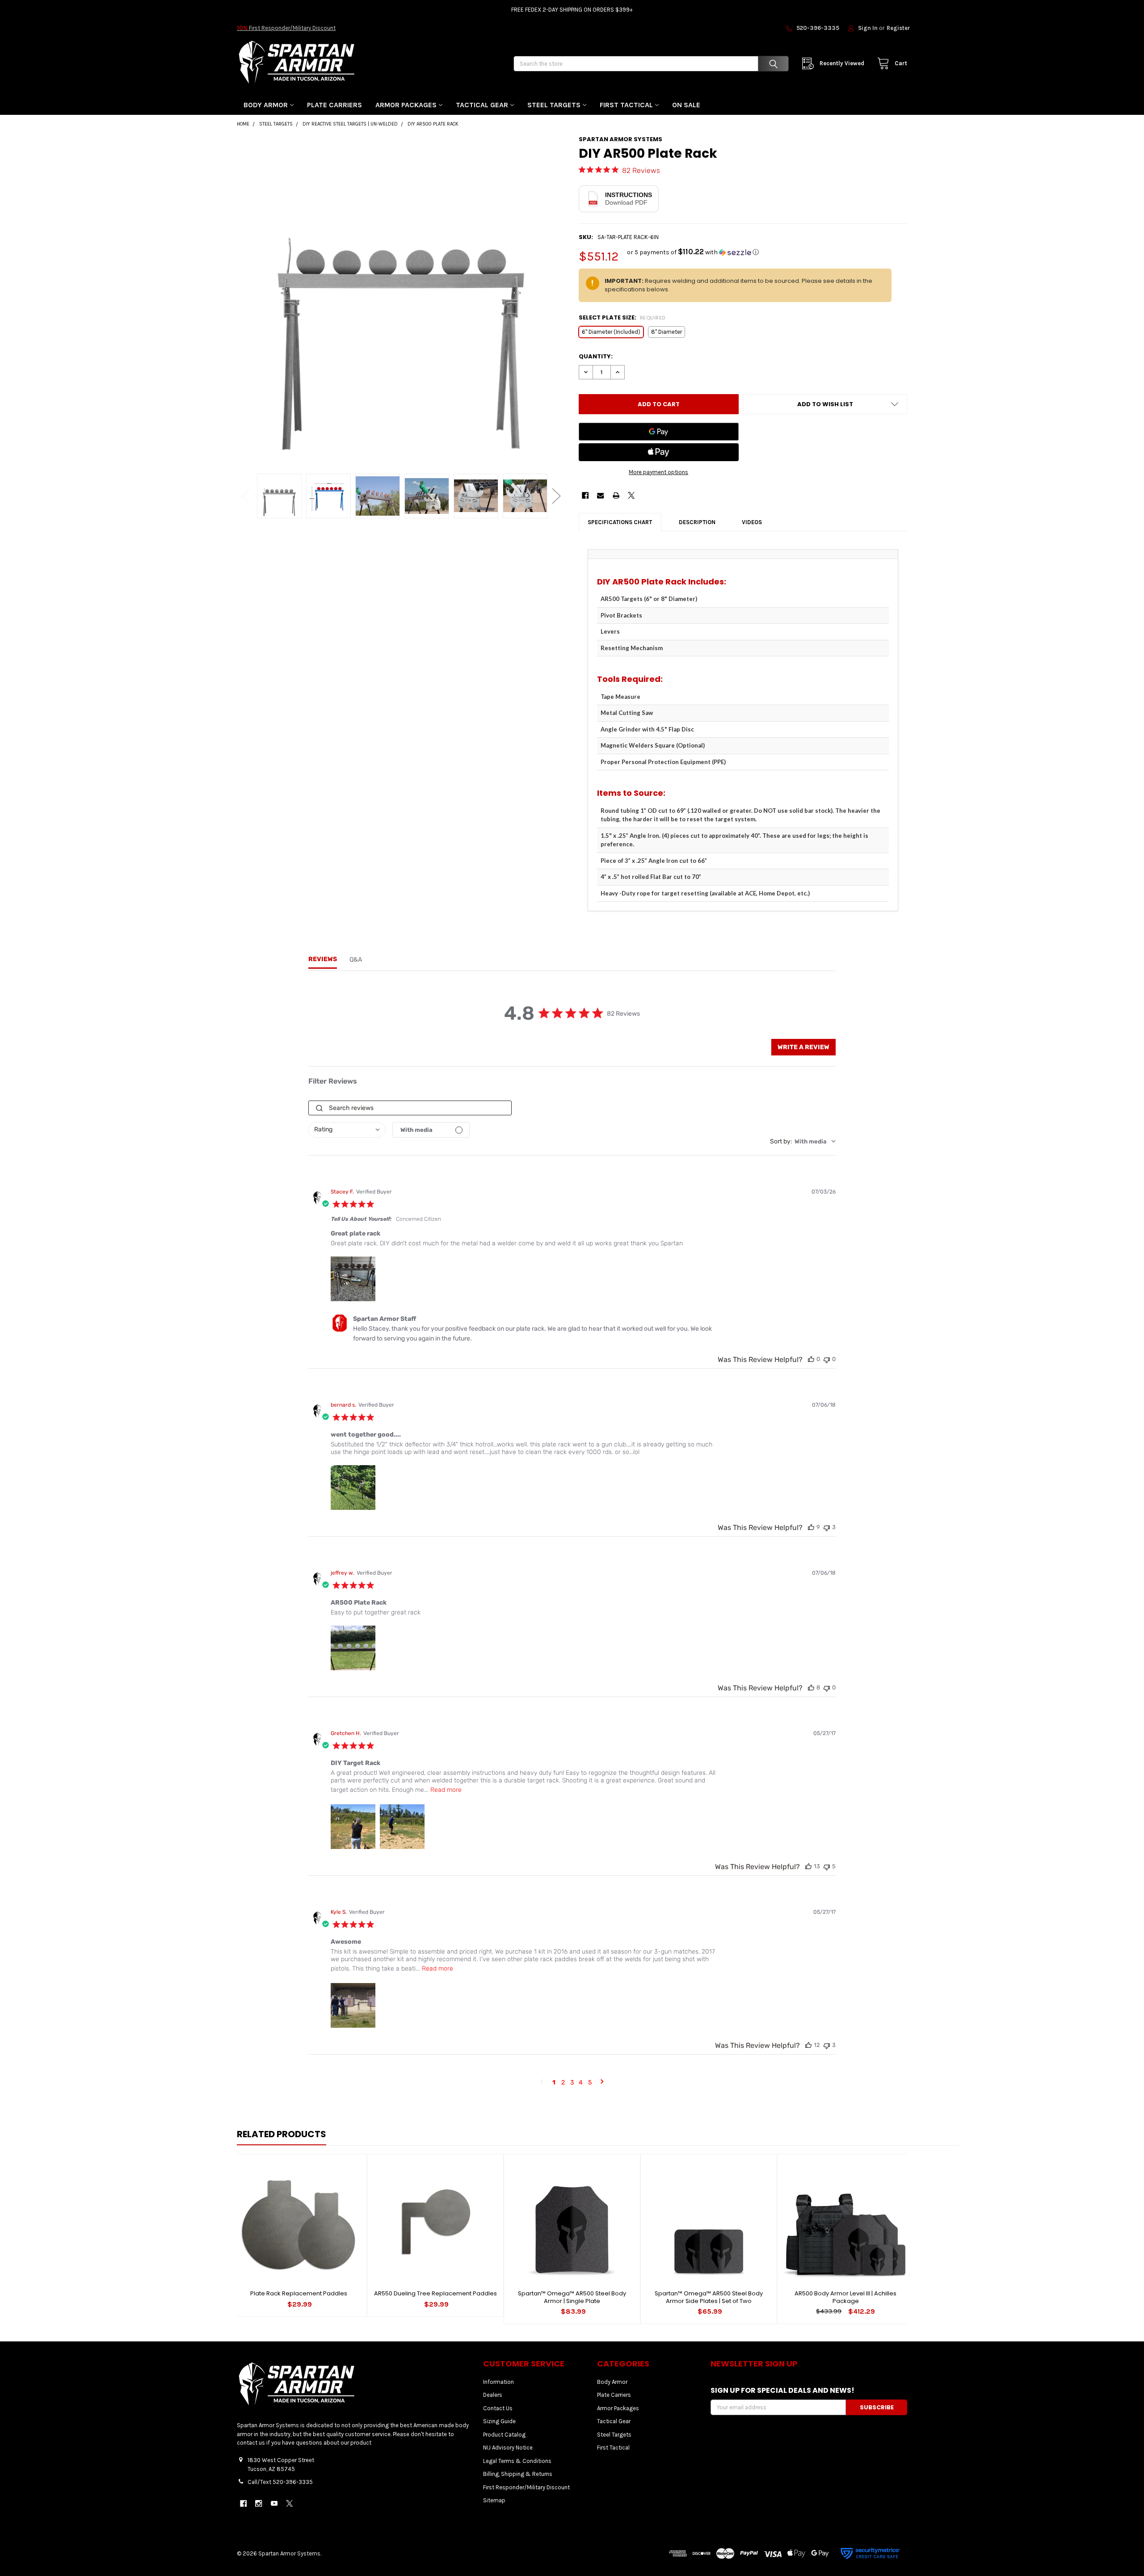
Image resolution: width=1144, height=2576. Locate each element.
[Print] (616, 495)
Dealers (493, 2395)
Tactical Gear (482, 105)
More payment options (658, 472)
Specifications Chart (620, 522)
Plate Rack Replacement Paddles (299, 2293)
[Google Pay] (659, 432)
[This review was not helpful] (827, 1359)
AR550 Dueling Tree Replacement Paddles (435, 2293)
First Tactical (626, 105)
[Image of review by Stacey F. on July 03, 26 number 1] (353, 1279)
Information (498, 2382)
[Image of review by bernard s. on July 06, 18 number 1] (353, 1488)
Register (898, 28)
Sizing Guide (499, 2421)
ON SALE (686, 105)
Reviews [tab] (323, 959)
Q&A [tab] (356, 960)
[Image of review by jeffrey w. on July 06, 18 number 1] (353, 1648)
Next (556, 496)
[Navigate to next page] (602, 2083)
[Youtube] (274, 2503)
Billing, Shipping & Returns (518, 2474)
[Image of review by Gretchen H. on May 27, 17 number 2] (402, 1827)
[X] (631, 495)
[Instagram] (259, 2503)
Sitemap (494, 2500)
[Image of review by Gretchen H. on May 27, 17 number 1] (353, 1827)
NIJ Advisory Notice (508, 2448)
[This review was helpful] (811, 1359)
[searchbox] (410, 1108)
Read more (446, 1790)
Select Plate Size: (622, 317)
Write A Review (803, 1047)
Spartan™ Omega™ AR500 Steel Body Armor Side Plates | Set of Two (709, 2297)
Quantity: (596, 356)
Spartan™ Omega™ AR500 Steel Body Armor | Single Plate (572, 2297)
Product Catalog (504, 2435)
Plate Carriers (334, 105)
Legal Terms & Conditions (517, 2461)
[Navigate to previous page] (542, 2083)
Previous (246, 496)
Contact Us (498, 2408)
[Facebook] (585, 495)
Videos (752, 522)
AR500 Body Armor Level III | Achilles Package (845, 2297)
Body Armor (266, 105)
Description (697, 522)
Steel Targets (554, 105)
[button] (693, 252)
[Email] (600, 495)
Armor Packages (406, 105)
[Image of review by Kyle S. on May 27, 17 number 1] (353, 2005)
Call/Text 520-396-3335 (280, 2482)
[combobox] (347, 1130)
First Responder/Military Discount (286, 28)
